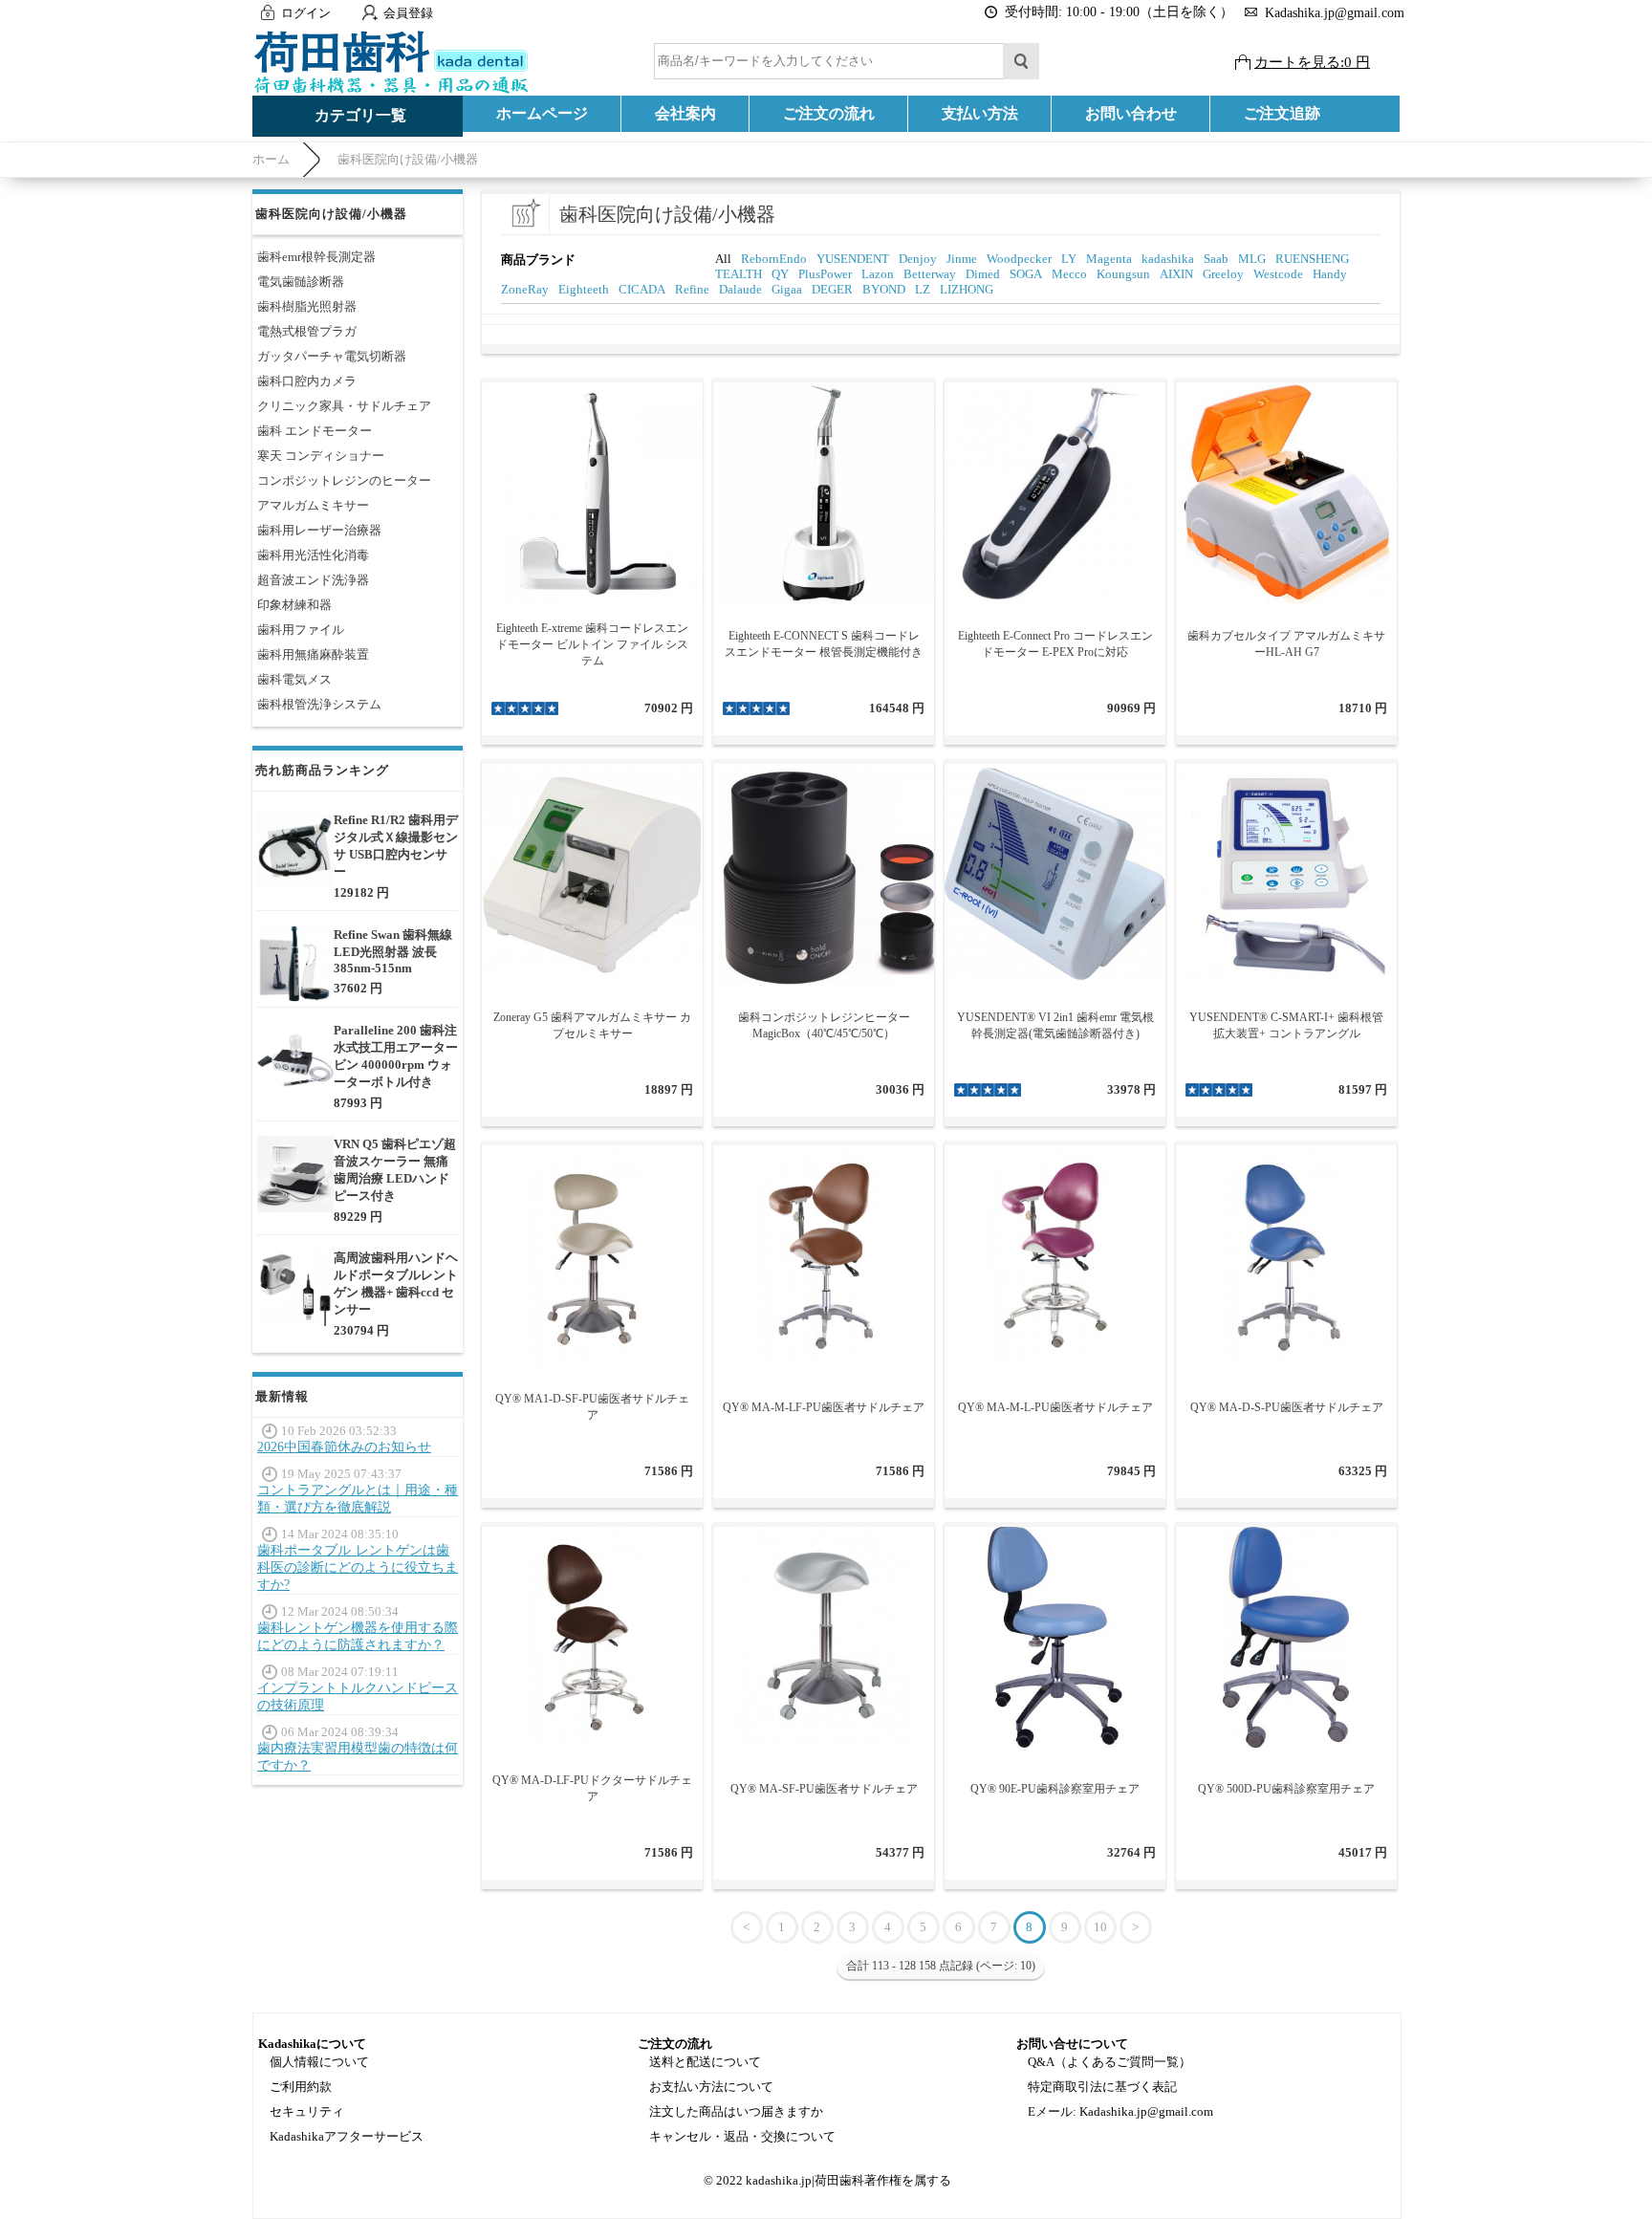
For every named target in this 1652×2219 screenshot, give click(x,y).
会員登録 (408, 13)
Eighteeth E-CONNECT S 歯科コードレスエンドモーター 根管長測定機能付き (824, 644)
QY (780, 274)
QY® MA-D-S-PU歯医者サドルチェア (1287, 1407)
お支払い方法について (711, 2087)
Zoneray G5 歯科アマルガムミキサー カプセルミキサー (592, 1025)
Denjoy (918, 259)
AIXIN (1176, 274)
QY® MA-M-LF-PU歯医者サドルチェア (824, 1407)
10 (1100, 1927)
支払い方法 (980, 113)
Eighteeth (584, 289)
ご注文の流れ (829, 113)
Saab (1216, 259)
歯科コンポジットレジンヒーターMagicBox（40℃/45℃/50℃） (824, 1025)
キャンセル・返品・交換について (742, 2136)
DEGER (832, 289)
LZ (923, 289)
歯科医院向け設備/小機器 (408, 159)
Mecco (1069, 274)
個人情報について (319, 2062)
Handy (1330, 274)
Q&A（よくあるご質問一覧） (1109, 2062)
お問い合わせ (1131, 113)
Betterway (930, 274)
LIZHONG (967, 289)
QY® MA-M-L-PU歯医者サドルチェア (1055, 1407)
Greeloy (1223, 274)
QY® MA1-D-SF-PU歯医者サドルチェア (592, 1407)
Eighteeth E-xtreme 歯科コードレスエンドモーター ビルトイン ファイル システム (592, 644)
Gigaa (787, 289)
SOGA (1026, 274)
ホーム (271, 159)
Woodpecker (1019, 259)
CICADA (642, 289)
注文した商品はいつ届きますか (736, 2111)
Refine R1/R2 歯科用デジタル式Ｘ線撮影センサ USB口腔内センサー (396, 846)
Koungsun (1123, 274)
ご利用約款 (301, 2087)
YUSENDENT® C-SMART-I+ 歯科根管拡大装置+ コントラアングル (1286, 1025)
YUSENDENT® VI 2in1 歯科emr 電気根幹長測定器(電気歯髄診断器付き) (1055, 1025)
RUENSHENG (1312, 259)
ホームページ (542, 113)
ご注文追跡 (1282, 113)
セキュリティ (307, 2111)
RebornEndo (774, 259)
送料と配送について (705, 2062)
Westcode (1278, 274)
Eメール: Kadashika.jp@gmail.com (1120, 2111)
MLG (1252, 259)
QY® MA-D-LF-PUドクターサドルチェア (592, 1788)
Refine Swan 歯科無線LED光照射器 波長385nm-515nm (393, 951)
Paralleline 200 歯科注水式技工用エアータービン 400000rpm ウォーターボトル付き (396, 1056)
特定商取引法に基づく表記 (1102, 2087)
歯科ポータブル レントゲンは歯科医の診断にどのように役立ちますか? (358, 1567)
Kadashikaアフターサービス (347, 2136)
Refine (692, 289)
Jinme (962, 259)
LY (1069, 259)
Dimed (983, 274)
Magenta (1109, 259)
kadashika (1168, 259)
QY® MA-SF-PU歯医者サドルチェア (824, 1789)
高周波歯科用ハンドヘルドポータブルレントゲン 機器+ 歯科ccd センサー (396, 1284)
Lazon (878, 274)
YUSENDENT (853, 259)
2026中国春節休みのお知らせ (344, 1447)
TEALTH (739, 274)
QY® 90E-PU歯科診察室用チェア (1055, 1789)
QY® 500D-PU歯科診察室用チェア (1286, 1789)
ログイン (306, 13)
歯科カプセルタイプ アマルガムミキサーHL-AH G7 (1286, 644)
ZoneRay (525, 289)
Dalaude (740, 289)
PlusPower (825, 274)
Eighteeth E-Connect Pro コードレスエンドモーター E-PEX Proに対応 (1055, 644)
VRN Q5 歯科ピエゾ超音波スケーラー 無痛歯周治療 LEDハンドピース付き (395, 1170)
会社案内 (685, 113)
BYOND (884, 289)
